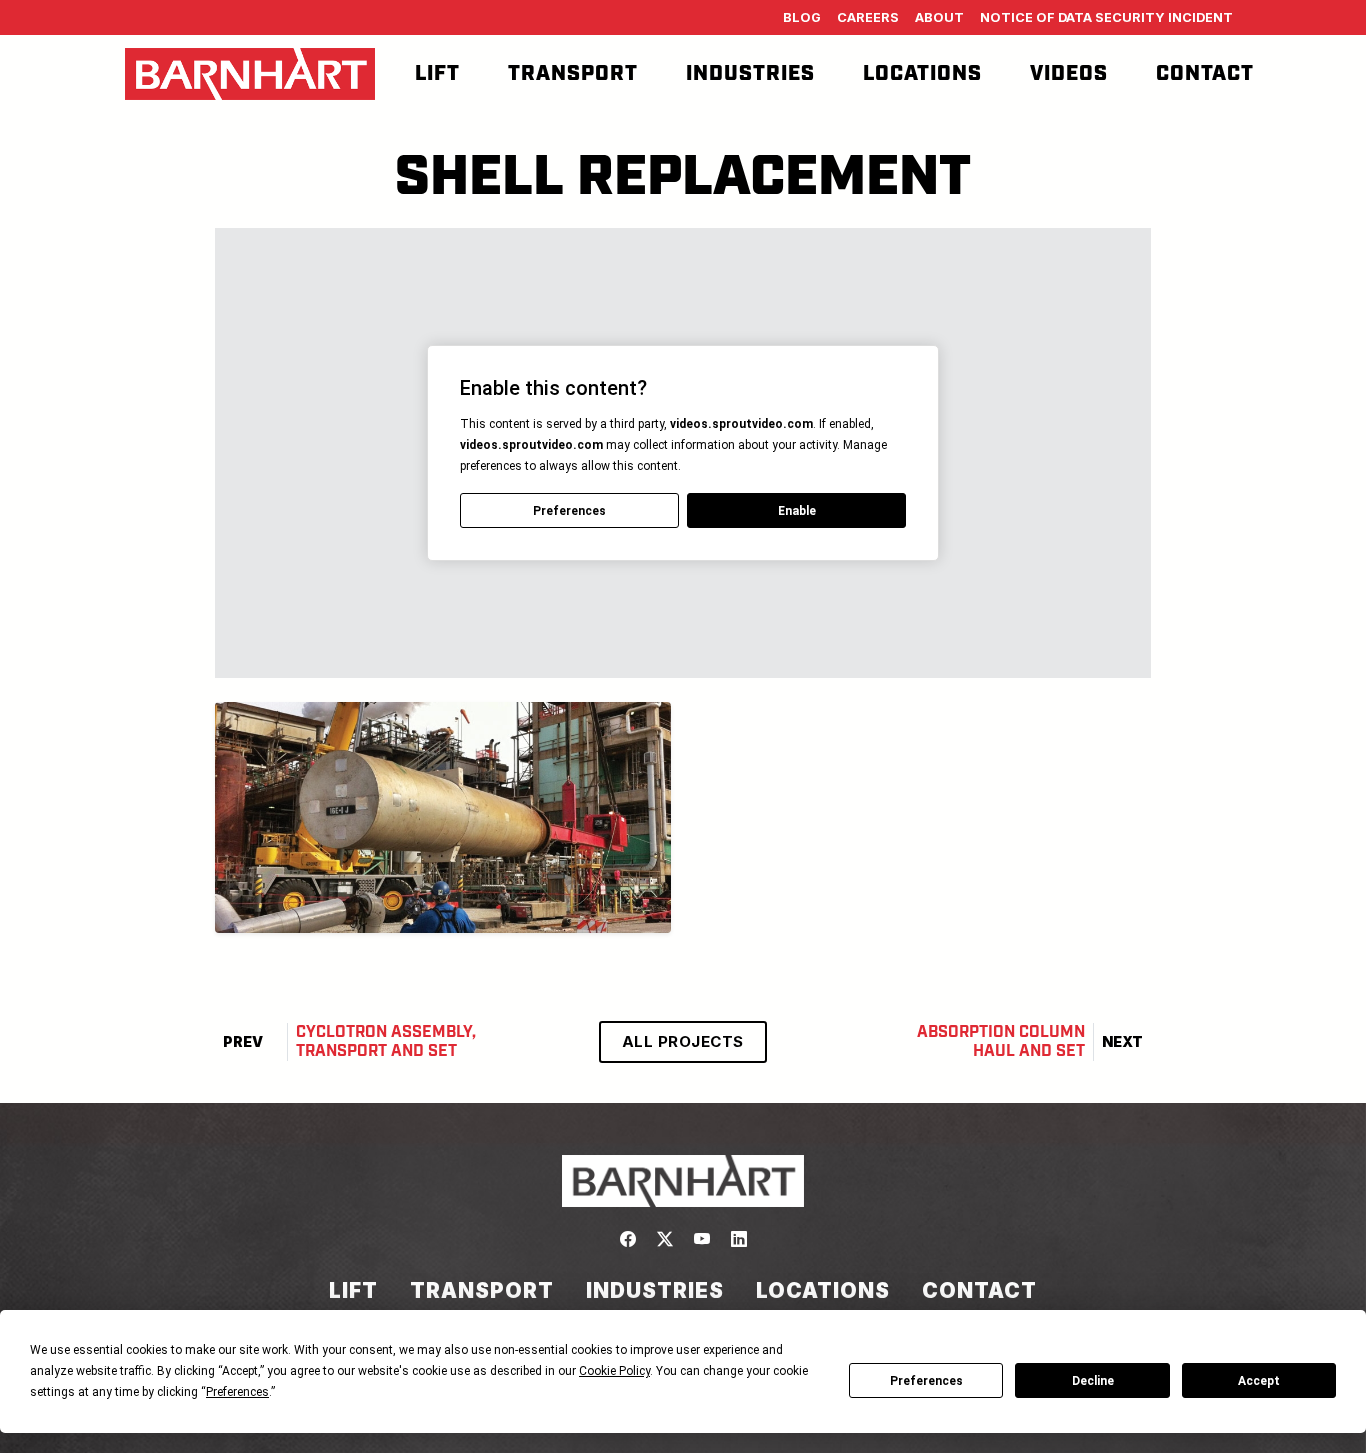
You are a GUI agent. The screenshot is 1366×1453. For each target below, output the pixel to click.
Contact (1205, 74)
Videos (1069, 74)
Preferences (926, 1381)
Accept (1259, 1381)
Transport (573, 74)
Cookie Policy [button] (614, 1371)
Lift (437, 74)
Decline (1093, 1381)
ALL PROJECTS (683, 1041)
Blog (802, 17)
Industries (750, 74)
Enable (797, 511)
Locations (922, 74)
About (939, 17)
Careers (868, 17)
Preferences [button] (237, 1392)
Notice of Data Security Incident (1106, 17)
